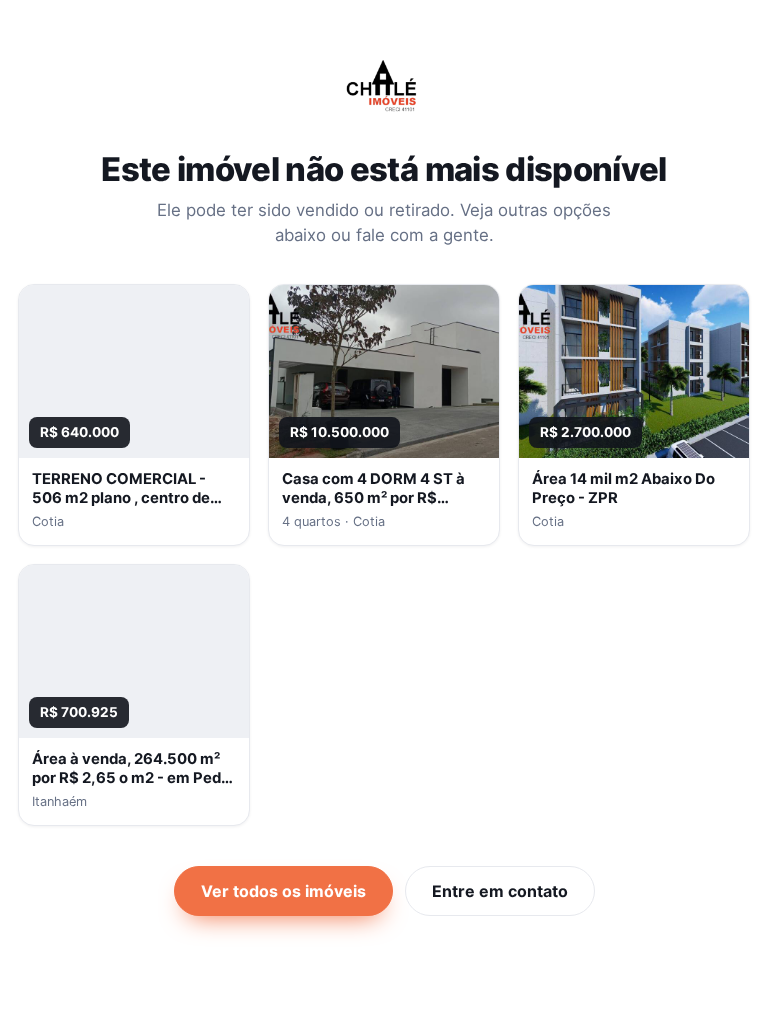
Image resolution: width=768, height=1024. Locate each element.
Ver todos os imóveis (283, 891)
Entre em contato (500, 891)
